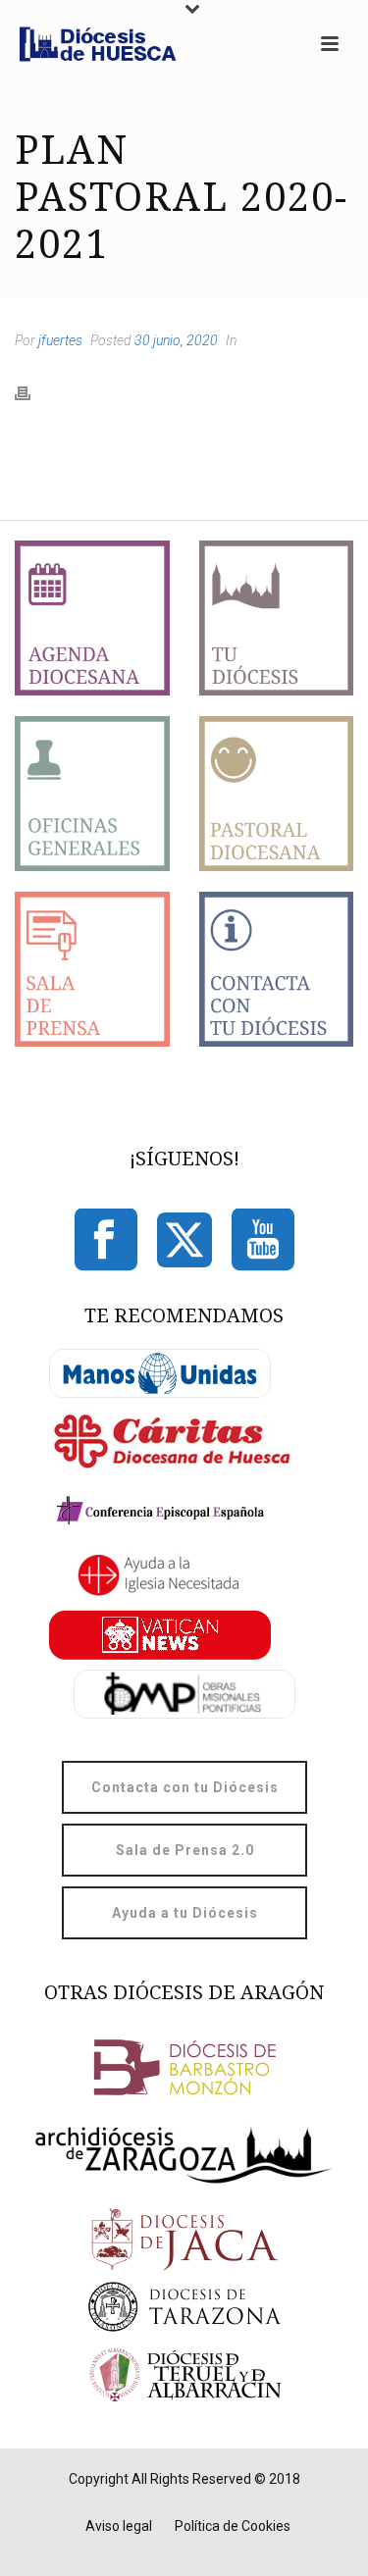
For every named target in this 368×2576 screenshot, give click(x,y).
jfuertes (60, 340)
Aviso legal (119, 2526)
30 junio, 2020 (176, 340)
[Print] (32, 392)
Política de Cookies (233, 2526)
